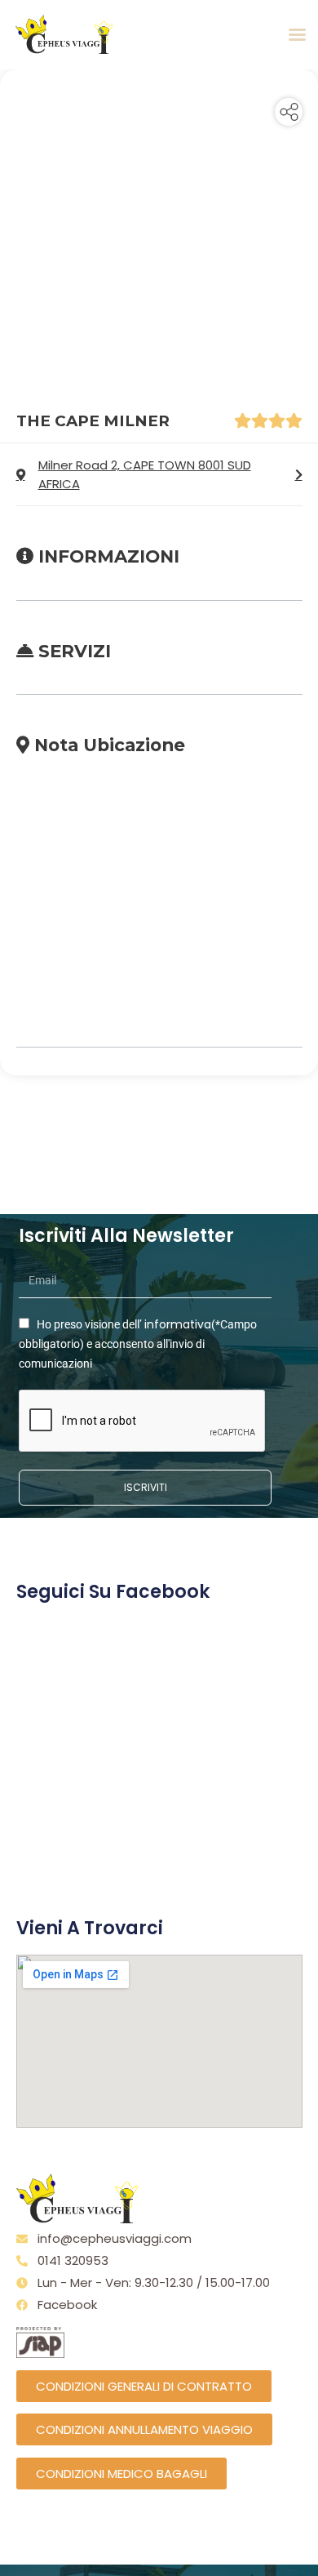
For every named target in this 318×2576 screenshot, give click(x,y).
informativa (178, 1324)
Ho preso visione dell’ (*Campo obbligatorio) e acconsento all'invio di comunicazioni (138, 1344)
